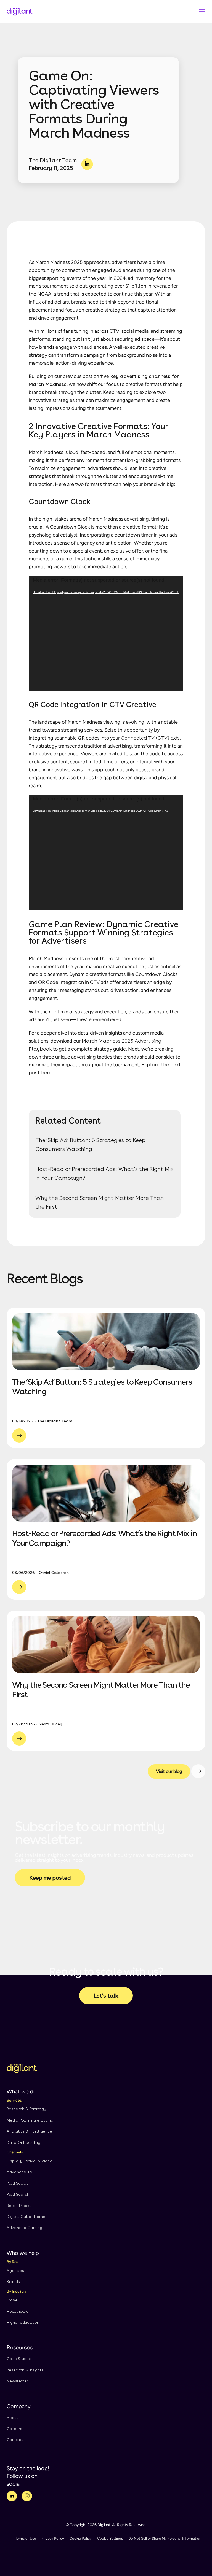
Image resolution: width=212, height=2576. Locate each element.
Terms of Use (26, 2538)
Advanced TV (20, 2172)
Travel (13, 2300)
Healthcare (18, 2311)
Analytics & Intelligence (29, 2131)
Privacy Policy (53, 2538)
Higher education (23, 2322)
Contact (15, 2440)
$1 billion (136, 286)
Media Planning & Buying (30, 2120)
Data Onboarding (23, 2142)
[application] (106, 634)
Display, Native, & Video (30, 2161)
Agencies (15, 2271)
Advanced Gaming (24, 2228)
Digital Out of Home (26, 2217)
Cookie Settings (110, 2538)
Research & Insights (25, 2370)
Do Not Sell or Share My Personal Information (165, 2538)
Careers (14, 2429)
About (12, 2418)
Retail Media (19, 2206)
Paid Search (18, 2194)
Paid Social (17, 2183)
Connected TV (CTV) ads (150, 738)
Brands (13, 2282)
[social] (12, 2497)
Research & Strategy (26, 2109)
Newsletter (17, 2381)
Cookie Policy (81, 2538)
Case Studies (19, 2359)
